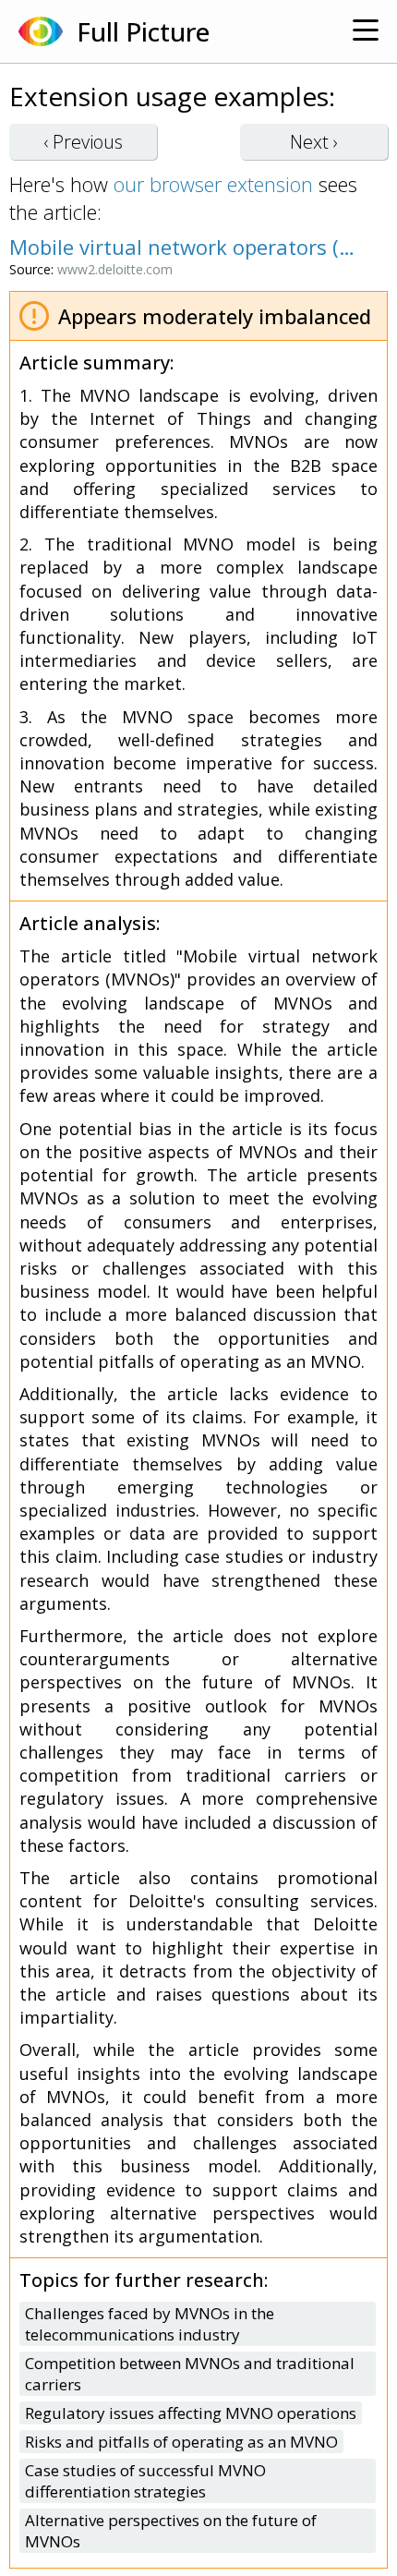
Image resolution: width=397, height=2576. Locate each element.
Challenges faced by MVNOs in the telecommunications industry (150, 2324)
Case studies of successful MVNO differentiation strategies (145, 2481)
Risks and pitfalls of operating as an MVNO (181, 2442)
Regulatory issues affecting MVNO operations (191, 2413)
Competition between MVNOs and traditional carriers (190, 2374)
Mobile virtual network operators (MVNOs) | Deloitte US (189, 247)
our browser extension (213, 184)
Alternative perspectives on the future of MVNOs (171, 2531)
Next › (314, 142)
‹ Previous (83, 142)
